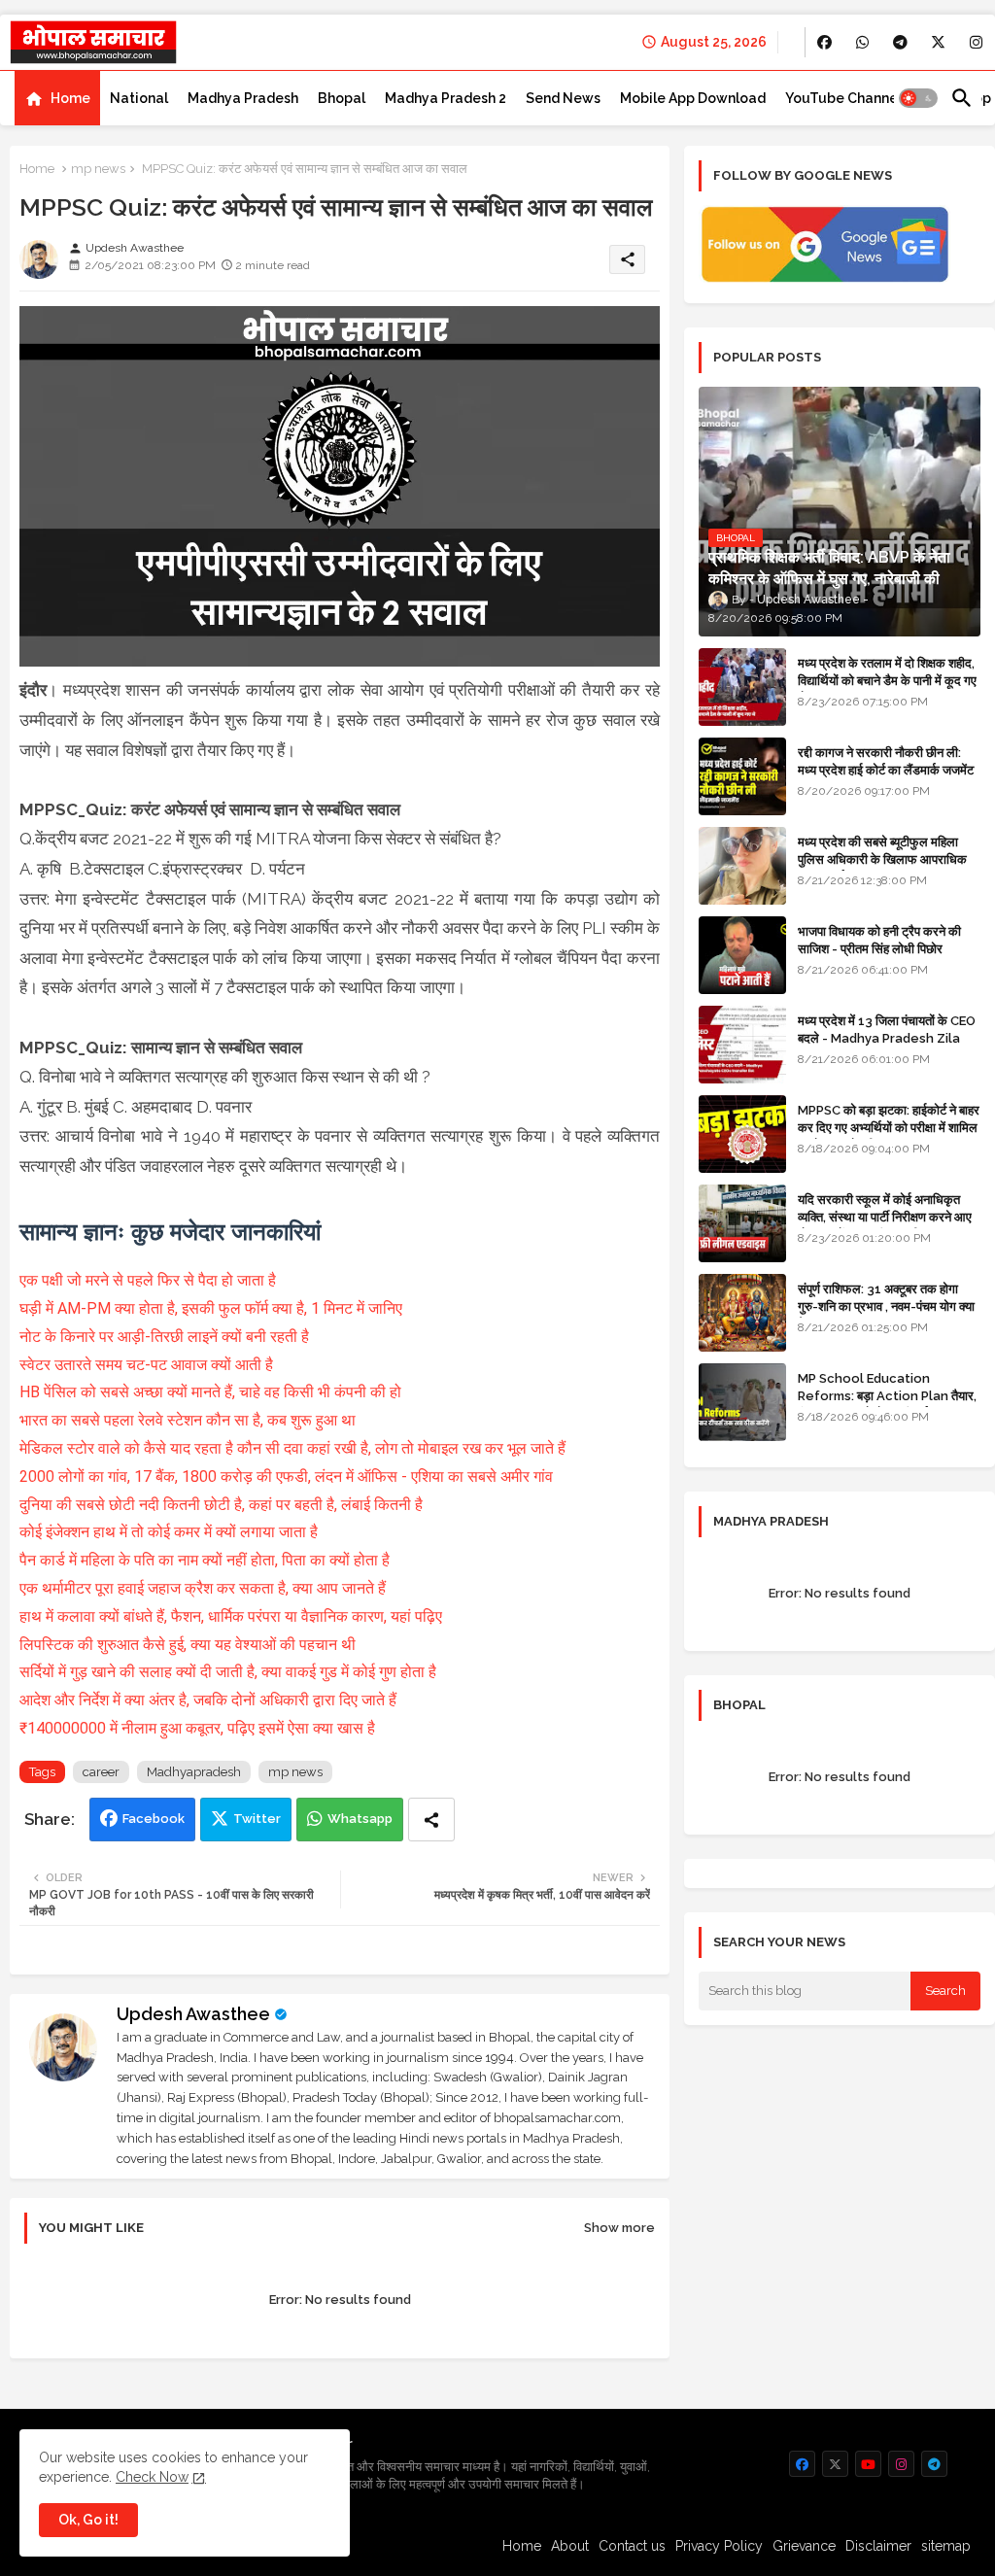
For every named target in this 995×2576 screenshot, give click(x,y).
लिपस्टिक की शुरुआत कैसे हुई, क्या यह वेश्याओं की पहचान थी (188, 1645)
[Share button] (431, 1820)
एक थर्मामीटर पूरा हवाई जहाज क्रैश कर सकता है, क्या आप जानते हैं (203, 1588)
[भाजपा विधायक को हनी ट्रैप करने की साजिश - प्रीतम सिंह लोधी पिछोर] (742, 955)
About (570, 2546)
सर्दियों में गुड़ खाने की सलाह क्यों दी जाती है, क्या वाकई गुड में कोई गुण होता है (228, 1672)
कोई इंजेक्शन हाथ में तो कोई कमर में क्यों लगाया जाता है (169, 1532)
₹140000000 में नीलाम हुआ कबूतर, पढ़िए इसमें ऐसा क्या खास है (197, 1728)
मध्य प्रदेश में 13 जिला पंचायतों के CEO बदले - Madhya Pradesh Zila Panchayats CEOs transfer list (887, 1048)
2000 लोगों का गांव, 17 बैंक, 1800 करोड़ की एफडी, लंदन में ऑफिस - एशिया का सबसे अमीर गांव (286, 1477)
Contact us (632, 2546)
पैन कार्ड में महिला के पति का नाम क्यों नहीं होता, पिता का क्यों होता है (205, 1560)
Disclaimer (878, 2546)
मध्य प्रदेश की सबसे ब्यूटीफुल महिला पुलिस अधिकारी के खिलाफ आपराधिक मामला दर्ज (882, 859)
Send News (563, 98)
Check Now (152, 2477)
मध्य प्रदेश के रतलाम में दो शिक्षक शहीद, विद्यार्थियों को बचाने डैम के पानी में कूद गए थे (887, 681)
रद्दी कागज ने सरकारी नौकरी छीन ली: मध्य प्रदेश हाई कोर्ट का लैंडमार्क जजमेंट (886, 761)
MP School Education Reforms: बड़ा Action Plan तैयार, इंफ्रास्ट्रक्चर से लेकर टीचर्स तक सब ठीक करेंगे (887, 1405)
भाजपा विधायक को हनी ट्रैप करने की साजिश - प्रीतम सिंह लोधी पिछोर (879, 940)
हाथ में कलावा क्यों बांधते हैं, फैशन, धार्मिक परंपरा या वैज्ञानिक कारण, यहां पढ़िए (231, 1616)
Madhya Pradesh (243, 98)
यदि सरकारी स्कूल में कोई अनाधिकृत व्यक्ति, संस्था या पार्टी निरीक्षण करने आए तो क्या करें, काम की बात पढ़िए (885, 1217)
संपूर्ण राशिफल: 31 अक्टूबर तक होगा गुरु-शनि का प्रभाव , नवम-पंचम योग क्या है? (886, 1306)
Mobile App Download (693, 98)
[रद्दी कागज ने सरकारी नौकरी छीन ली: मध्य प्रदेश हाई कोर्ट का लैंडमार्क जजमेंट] (742, 776)
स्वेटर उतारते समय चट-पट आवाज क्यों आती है (146, 1365)
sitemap (946, 2546)
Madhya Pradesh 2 (446, 98)
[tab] (57, 98)
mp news (98, 169)
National (139, 98)
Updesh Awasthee (193, 2014)
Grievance (804, 2546)
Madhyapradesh (194, 1772)
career (101, 1772)
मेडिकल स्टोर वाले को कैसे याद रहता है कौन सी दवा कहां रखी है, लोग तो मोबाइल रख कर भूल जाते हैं (292, 1448)
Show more (619, 2228)
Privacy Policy (719, 2546)
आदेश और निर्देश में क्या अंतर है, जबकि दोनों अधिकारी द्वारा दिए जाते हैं (208, 1700)
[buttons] (824, 42)
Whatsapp (360, 1819)
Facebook (154, 1819)
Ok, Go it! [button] (88, 2520)
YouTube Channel (843, 98)
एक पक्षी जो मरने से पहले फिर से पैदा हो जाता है (148, 1280)
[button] (918, 98)
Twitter (257, 1819)
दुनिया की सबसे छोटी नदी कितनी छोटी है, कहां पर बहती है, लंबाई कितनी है (221, 1505)
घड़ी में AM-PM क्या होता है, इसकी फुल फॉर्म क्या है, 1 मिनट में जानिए (211, 1308)
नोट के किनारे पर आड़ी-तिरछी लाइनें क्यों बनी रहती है (164, 1337)
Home (70, 98)
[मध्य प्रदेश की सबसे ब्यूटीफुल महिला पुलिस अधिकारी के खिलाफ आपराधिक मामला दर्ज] (742, 866)
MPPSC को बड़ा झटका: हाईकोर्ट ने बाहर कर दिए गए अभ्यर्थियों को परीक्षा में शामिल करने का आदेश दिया (889, 1128)
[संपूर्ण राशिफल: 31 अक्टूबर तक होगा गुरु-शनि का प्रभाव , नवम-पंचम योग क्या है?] (742, 1313)
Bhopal (342, 98)
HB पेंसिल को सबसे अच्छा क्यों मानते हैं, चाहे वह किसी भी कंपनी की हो (210, 1392)
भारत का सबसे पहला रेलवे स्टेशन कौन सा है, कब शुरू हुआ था (188, 1420)
